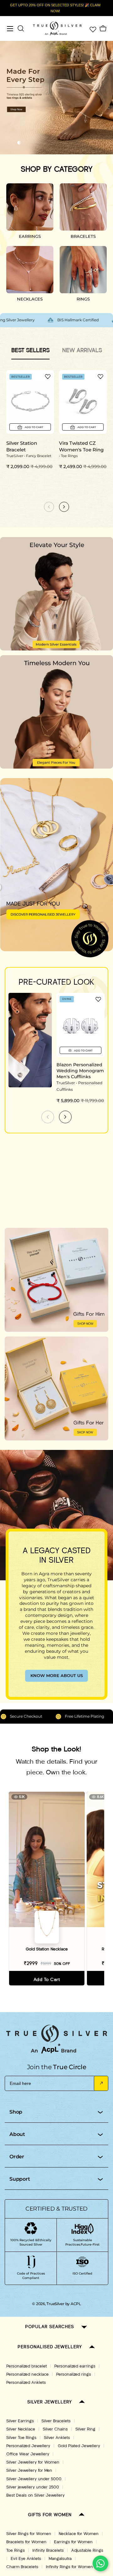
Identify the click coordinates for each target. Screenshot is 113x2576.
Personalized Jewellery (28, 2446)
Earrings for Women (73, 2542)
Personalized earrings (75, 2366)
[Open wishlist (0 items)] (92, 29)
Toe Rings (16, 2550)
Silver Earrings (20, 2421)
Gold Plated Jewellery (79, 2446)
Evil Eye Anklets (26, 2559)
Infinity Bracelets (48, 2550)
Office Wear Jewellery (28, 2454)
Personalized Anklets (26, 2383)
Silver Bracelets (56, 2421)
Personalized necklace (27, 2374)
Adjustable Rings (87, 2550)
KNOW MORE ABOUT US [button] (57, 1675)
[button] (8, 143)
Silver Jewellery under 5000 (34, 2479)
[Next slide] (65, 1117)
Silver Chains (55, 2429)
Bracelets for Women (26, 2542)
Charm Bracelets (22, 2567)
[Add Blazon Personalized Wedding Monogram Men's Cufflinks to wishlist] (98, 999)
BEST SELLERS (30, 350)
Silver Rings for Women (29, 2534)
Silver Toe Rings (21, 2438)
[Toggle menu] (10, 29)
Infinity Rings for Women (69, 2567)
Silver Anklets (57, 2438)
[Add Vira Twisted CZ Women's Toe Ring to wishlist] (100, 376)
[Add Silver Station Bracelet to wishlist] (48, 376)
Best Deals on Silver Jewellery (35, 2495)
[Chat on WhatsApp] (100, 2563)
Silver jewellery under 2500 (33, 2487)
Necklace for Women (79, 2534)
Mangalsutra (60, 2559)
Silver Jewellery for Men (29, 2470)
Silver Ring (85, 2429)
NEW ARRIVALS (82, 350)
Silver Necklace (21, 2429)
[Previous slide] (48, 1117)
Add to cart (47, 1980)
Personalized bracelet (27, 2366)
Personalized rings (74, 2374)
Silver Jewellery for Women (33, 2462)
